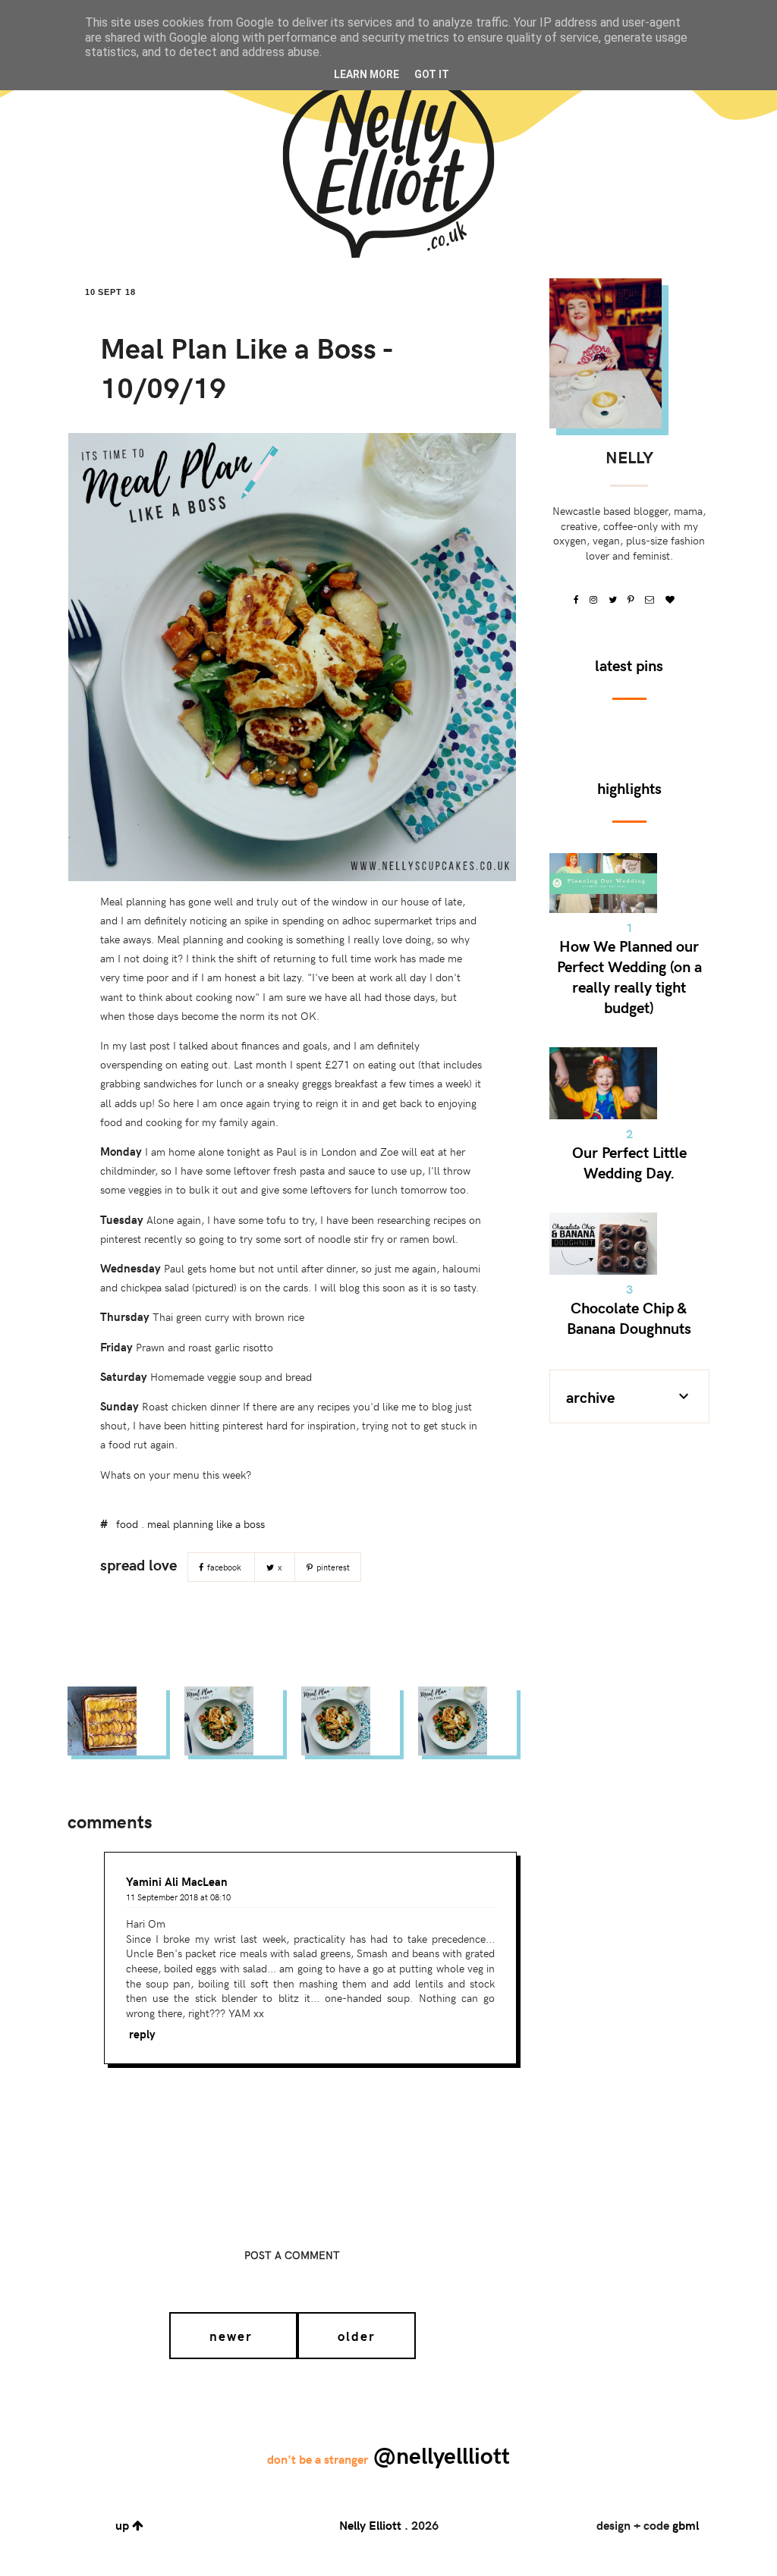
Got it (432, 74)
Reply (142, 2034)
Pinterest (332, 1567)
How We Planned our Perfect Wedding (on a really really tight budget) (629, 976)
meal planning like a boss (206, 1524)
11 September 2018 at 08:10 (178, 1897)
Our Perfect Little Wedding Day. (629, 1162)
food (127, 1524)
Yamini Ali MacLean (177, 1881)
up (124, 2525)
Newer (233, 2336)
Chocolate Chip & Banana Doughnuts (629, 1317)
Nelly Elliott (370, 2525)
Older (357, 2336)
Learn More (366, 74)
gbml (686, 2525)
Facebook (224, 1567)
